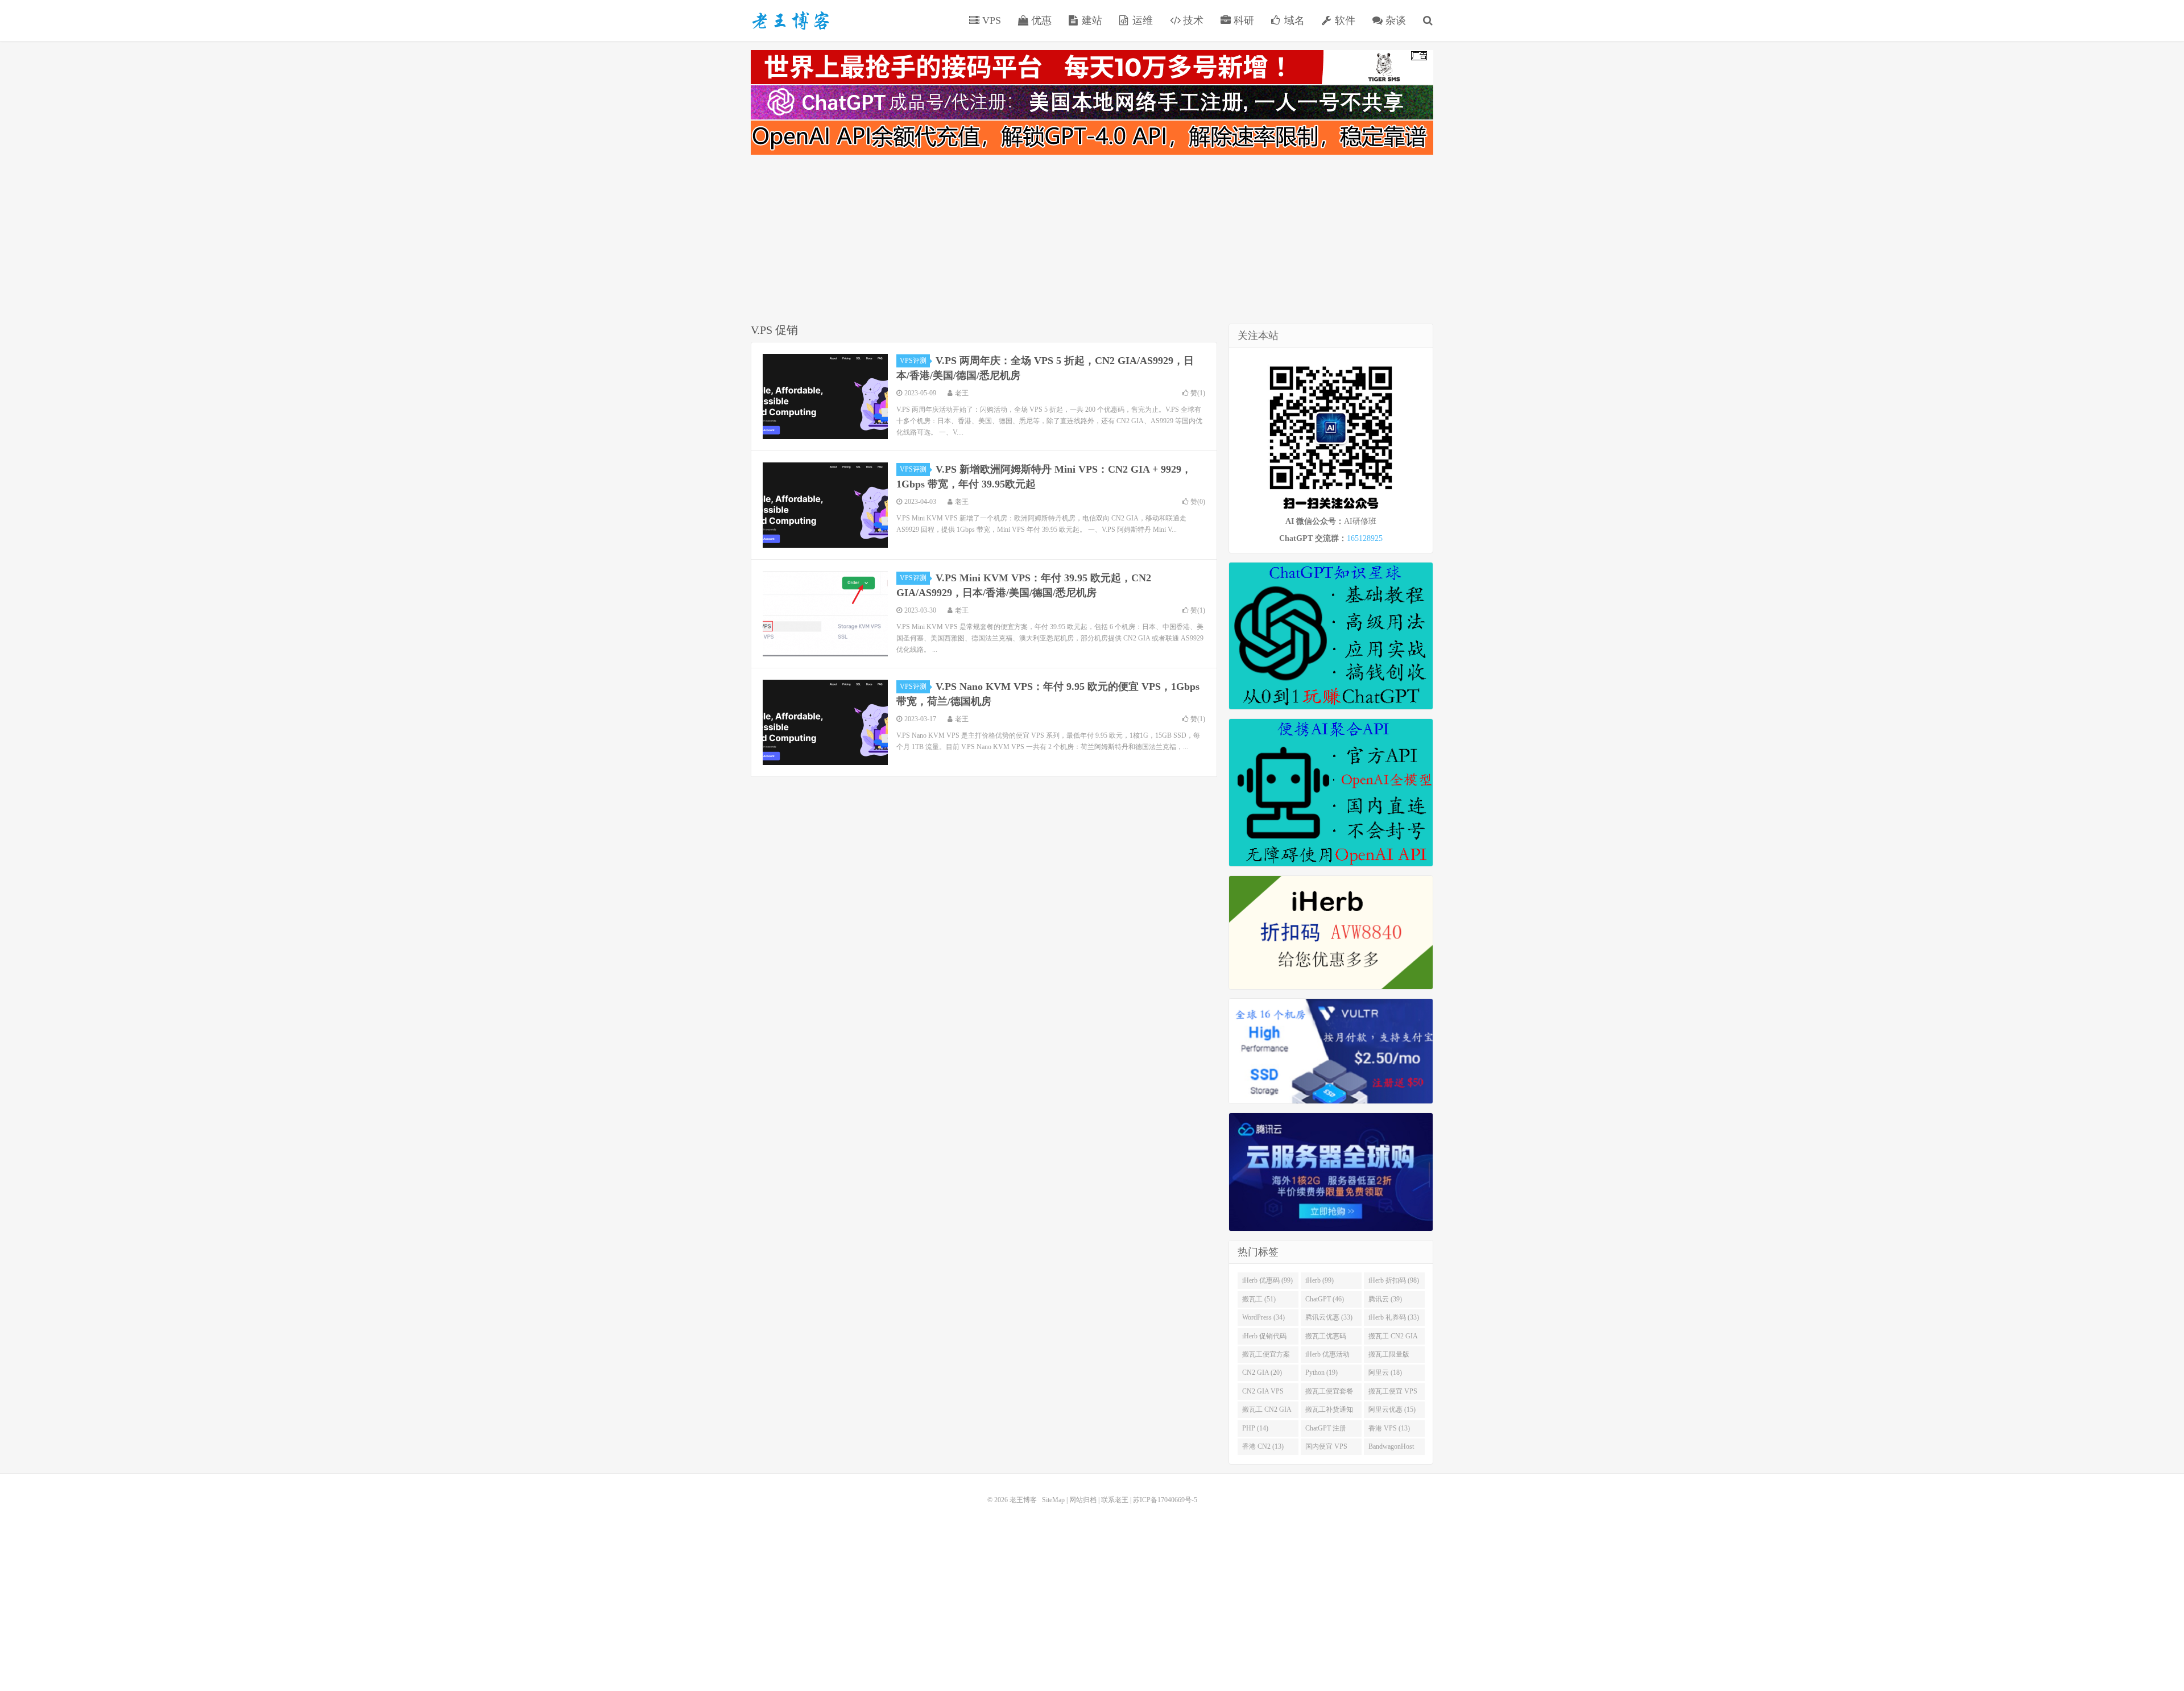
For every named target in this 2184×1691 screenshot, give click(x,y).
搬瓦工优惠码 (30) (1326, 1338)
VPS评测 (913, 361)
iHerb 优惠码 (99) (1267, 1280)
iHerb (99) (1319, 1280)
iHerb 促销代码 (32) (1264, 1338)
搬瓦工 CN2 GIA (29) (1393, 1338)
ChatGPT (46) (1325, 1299)
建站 (1091, 20)
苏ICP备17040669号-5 (1165, 1500)
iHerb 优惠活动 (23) (1327, 1357)
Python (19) (1321, 1372)
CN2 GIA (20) (1262, 1372)
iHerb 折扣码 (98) (1394, 1280)
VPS (990, 20)
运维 (1141, 20)
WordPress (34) (1263, 1317)
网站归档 (1083, 1500)
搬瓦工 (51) (1259, 1299)
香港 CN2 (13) (1263, 1446)
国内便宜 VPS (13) (1326, 1449)
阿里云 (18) (1385, 1372)
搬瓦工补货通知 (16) (1329, 1412)
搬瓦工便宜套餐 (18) (1329, 1394)
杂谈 (1394, 20)
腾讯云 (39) (1385, 1299)
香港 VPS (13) (1389, 1428)
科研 (1242, 20)
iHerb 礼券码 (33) (1394, 1317)
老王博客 (791, 20)
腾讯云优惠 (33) (1329, 1317)
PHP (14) (1255, 1428)
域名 (1293, 20)
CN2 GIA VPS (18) (1263, 1394)
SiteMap (1053, 1500)
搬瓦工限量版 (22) (1389, 1357)
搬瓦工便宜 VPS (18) (1393, 1394)
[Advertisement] (1092, 241)
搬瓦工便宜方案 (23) (1266, 1357)
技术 (1192, 20)
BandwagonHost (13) (1391, 1449)
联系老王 (1115, 1500)
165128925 (1365, 538)
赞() (1198, 393)
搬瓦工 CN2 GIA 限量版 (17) (1267, 1412)
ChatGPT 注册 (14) (1326, 1430)
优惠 (1040, 20)
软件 (1344, 20)
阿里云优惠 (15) (1392, 1409)
